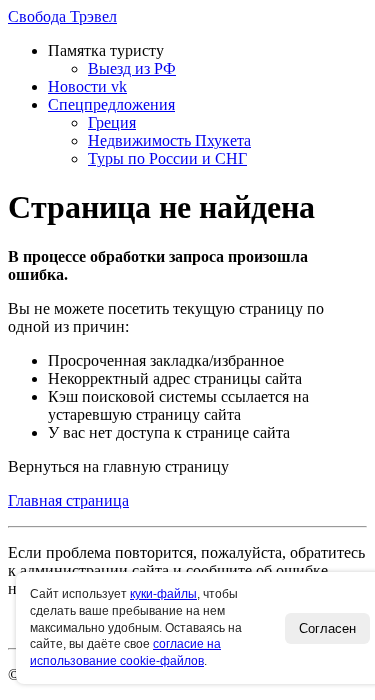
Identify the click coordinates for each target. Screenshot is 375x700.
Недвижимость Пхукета (169, 140)
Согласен (327, 628)
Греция (112, 122)
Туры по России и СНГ (167, 158)
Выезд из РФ (132, 68)
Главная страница (68, 500)
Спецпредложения (111, 104)
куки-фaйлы (163, 594)
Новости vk (87, 86)
